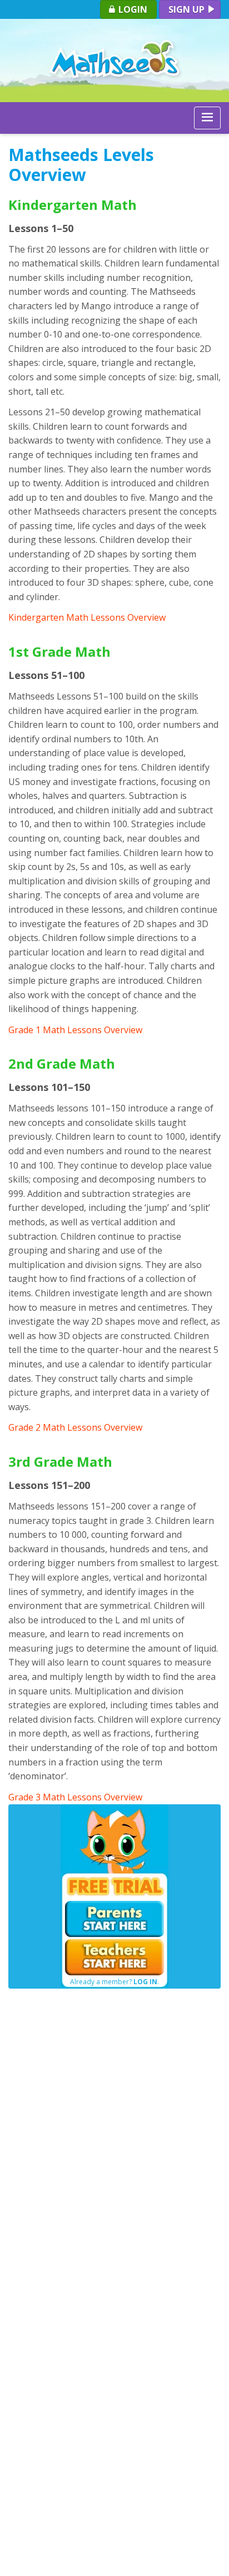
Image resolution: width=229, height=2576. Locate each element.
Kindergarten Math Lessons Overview (87, 617)
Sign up (188, 9)
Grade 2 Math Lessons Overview (75, 1427)
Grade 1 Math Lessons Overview (75, 1030)
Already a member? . (114, 1982)
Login (132, 9)
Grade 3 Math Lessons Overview (75, 1797)
